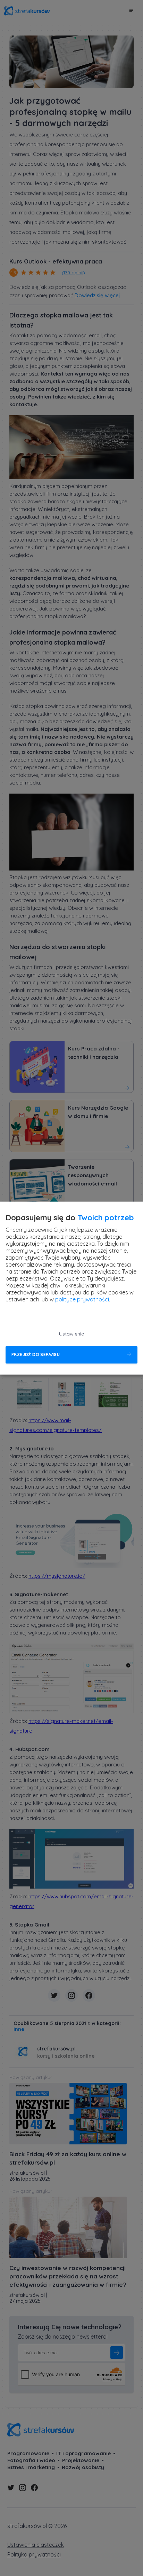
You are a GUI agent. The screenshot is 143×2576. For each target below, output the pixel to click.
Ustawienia (72, 1334)
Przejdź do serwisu (36, 1355)
